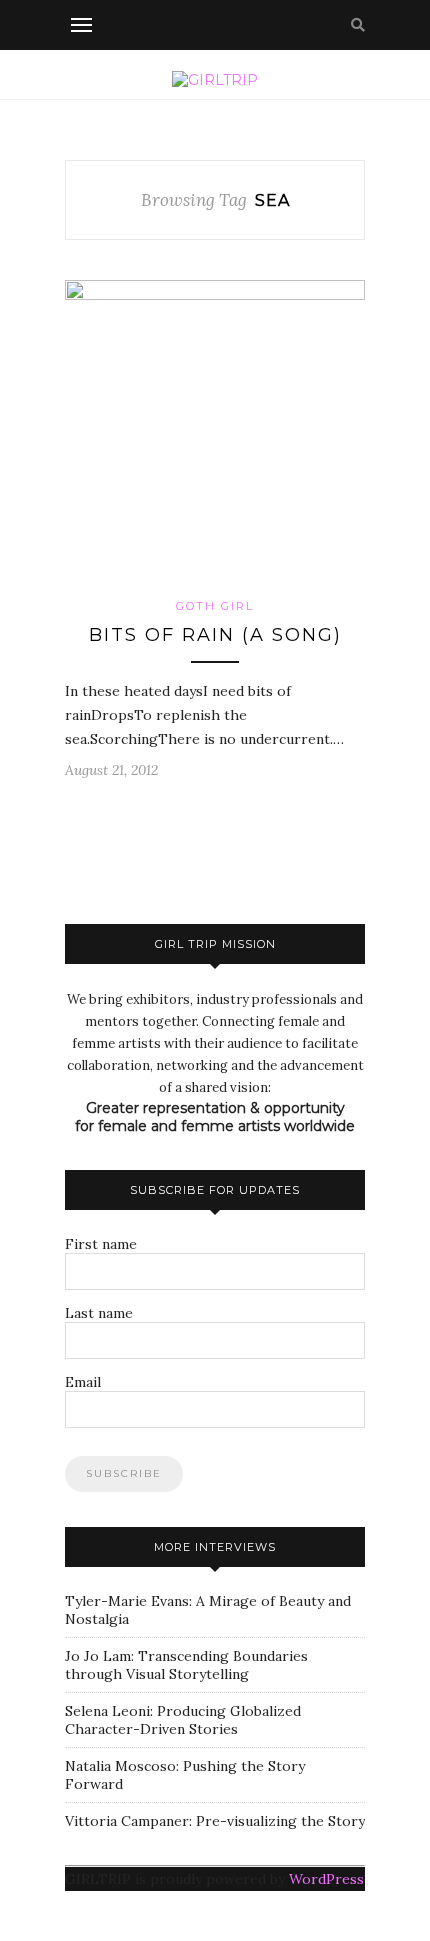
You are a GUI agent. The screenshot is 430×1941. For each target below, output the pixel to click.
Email (83, 1382)
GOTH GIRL (215, 606)
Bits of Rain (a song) (215, 635)
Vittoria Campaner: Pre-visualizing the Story (215, 1821)
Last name (99, 1313)
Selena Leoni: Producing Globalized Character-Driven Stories (183, 1720)
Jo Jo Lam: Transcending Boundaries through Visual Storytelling (186, 1665)
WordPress (326, 1879)
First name (101, 1244)
